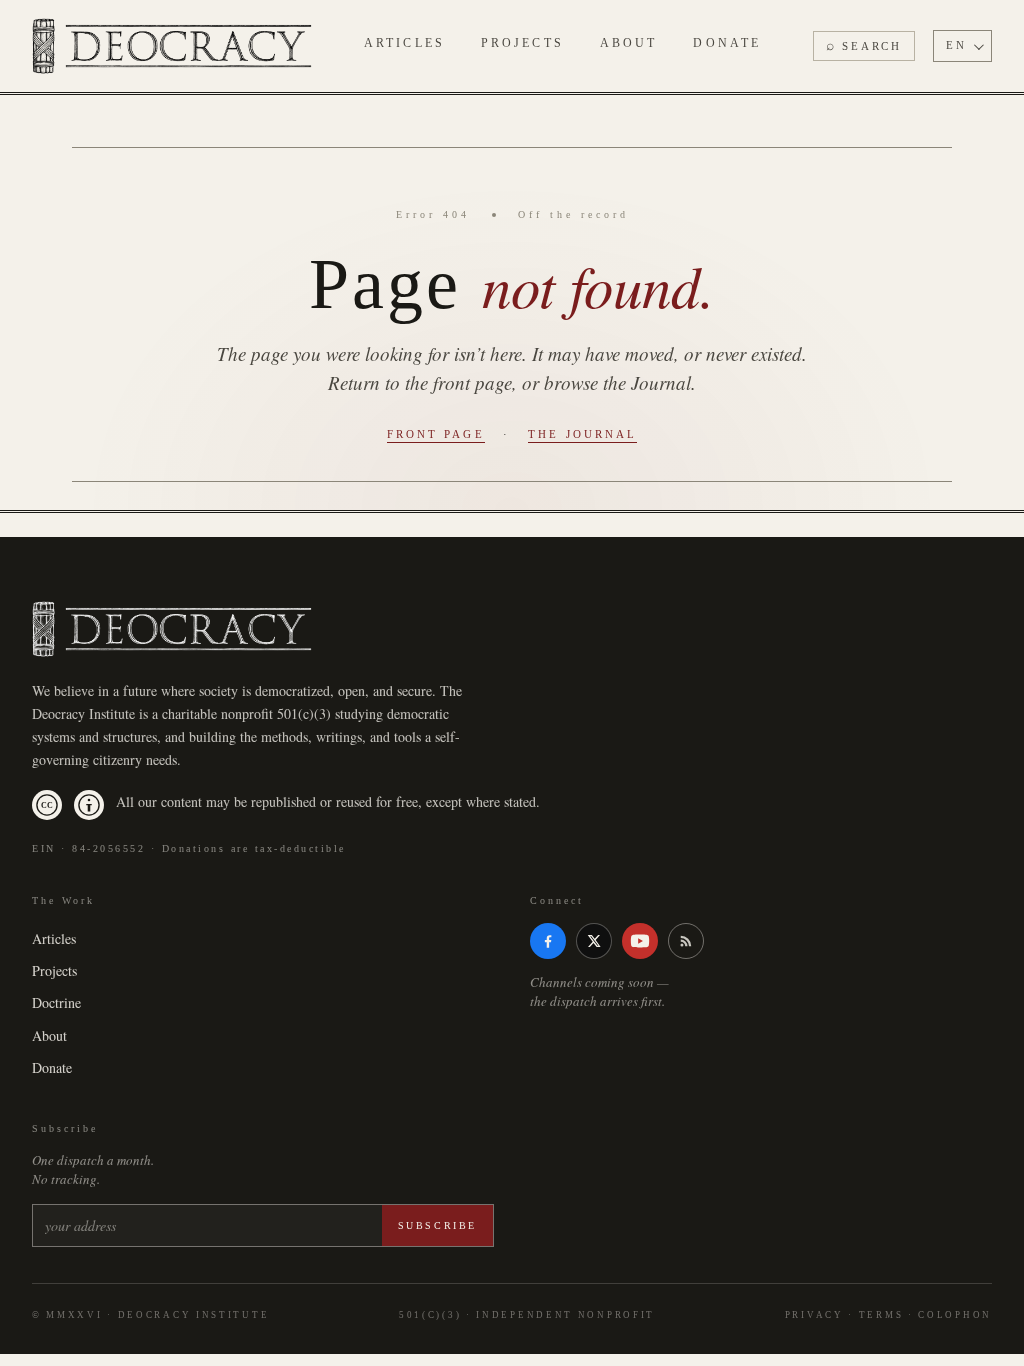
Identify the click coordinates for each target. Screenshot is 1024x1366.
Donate (727, 43)
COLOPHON (955, 1315)
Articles (404, 43)
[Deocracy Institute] (172, 46)
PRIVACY (814, 1315)
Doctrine (56, 1002)
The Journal (582, 434)
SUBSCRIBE (437, 1225)
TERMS (881, 1315)
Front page (436, 434)
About (629, 43)
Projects (522, 43)
